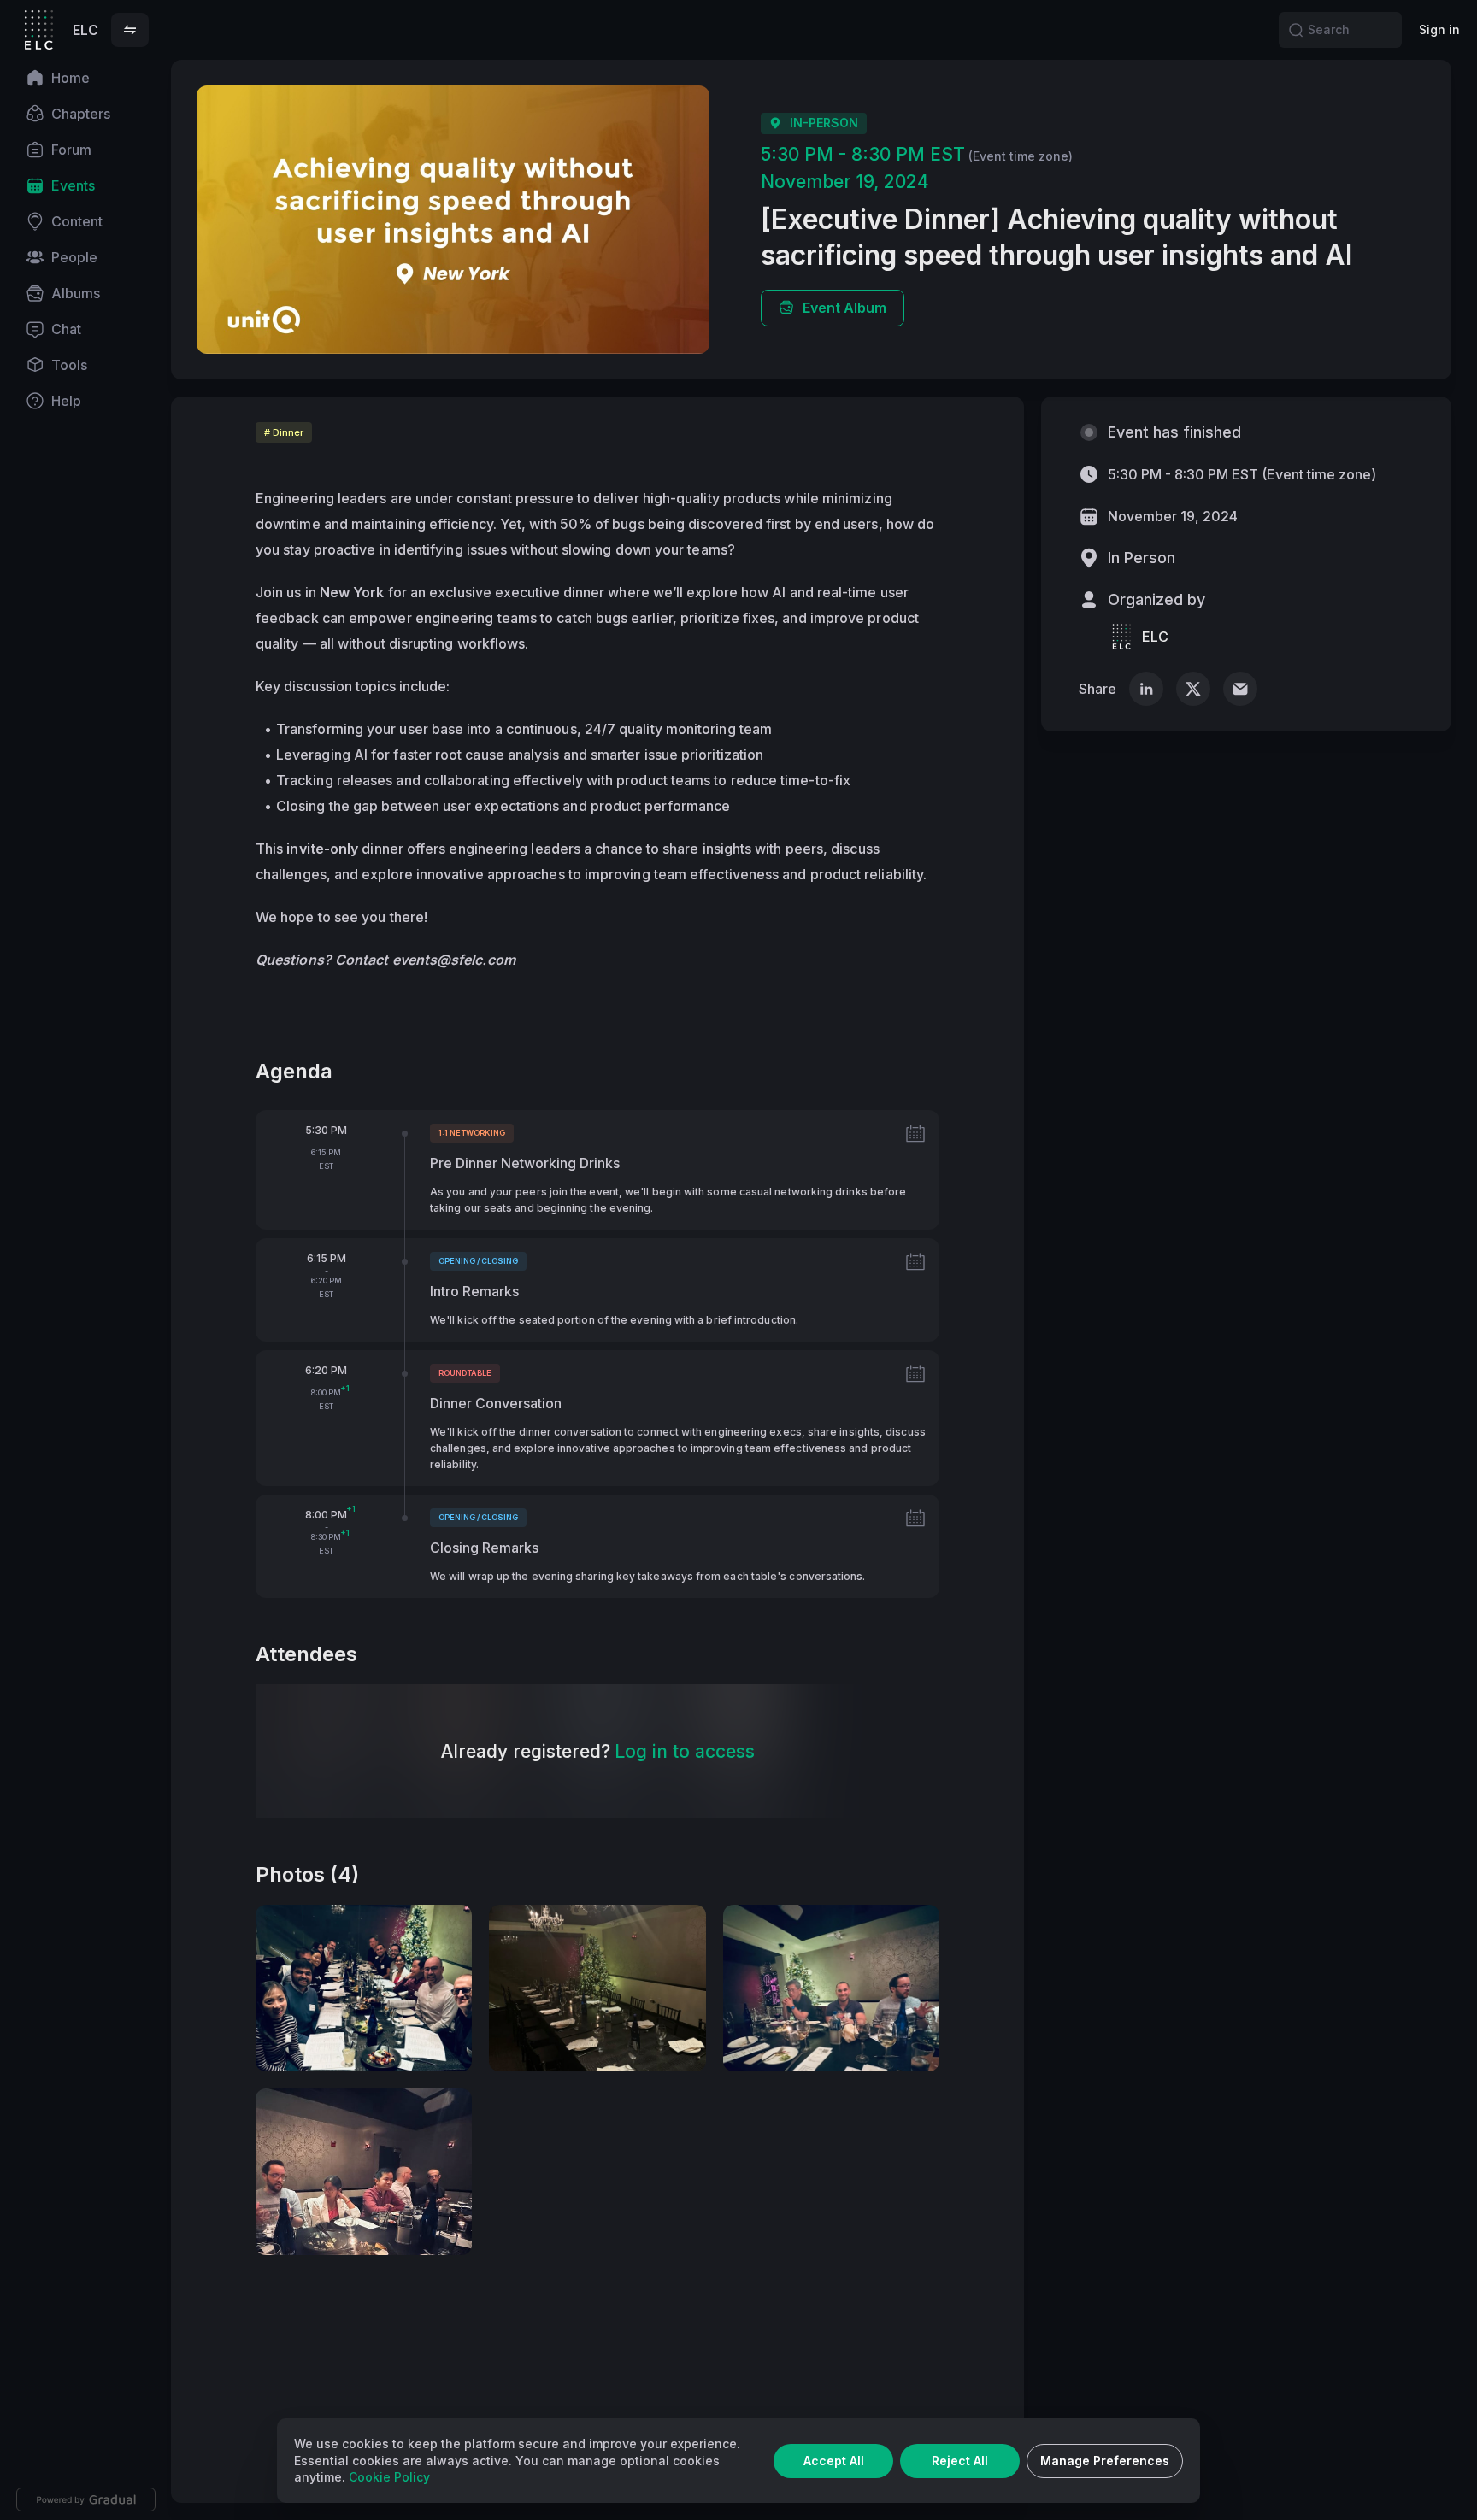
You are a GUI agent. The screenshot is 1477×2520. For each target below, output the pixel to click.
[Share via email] (1240, 689)
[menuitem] (85, 78)
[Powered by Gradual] (86, 2499)
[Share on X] (1193, 689)
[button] (130, 30)
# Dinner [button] (284, 432)
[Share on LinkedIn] (1146, 689)
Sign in (1439, 29)
